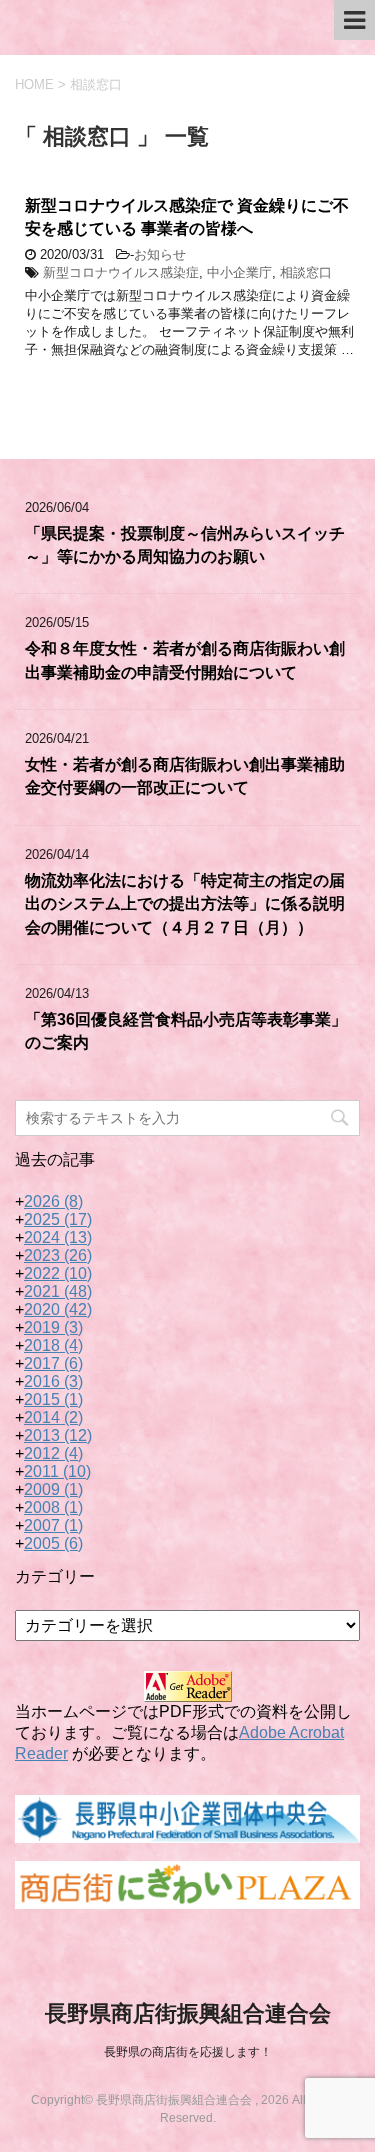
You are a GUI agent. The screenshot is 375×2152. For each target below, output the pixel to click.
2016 (53, 1381)
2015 (53, 1399)
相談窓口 (306, 272)
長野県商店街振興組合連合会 (188, 2013)
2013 (58, 1435)
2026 (53, 1201)
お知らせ (160, 254)
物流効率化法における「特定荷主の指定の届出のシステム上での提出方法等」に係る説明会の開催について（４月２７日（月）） (185, 904)
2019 (53, 1327)
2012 (53, 1453)
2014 (53, 1417)
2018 (53, 1345)
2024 (58, 1237)
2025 (58, 1219)
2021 (58, 1291)
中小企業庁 (239, 272)
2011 (57, 1471)
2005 (53, 1543)
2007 (53, 1525)
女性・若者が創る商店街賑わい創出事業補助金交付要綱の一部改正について (185, 776)
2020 (58, 1309)
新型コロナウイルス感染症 (121, 272)
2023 (58, 1255)
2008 (53, 1507)
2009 (53, 1489)
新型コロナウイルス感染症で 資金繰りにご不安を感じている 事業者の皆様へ (187, 217)
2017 (53, 1363)
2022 (58, 1273)
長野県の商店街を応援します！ (188, 2052)
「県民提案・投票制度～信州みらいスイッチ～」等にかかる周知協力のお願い (185, 545)
